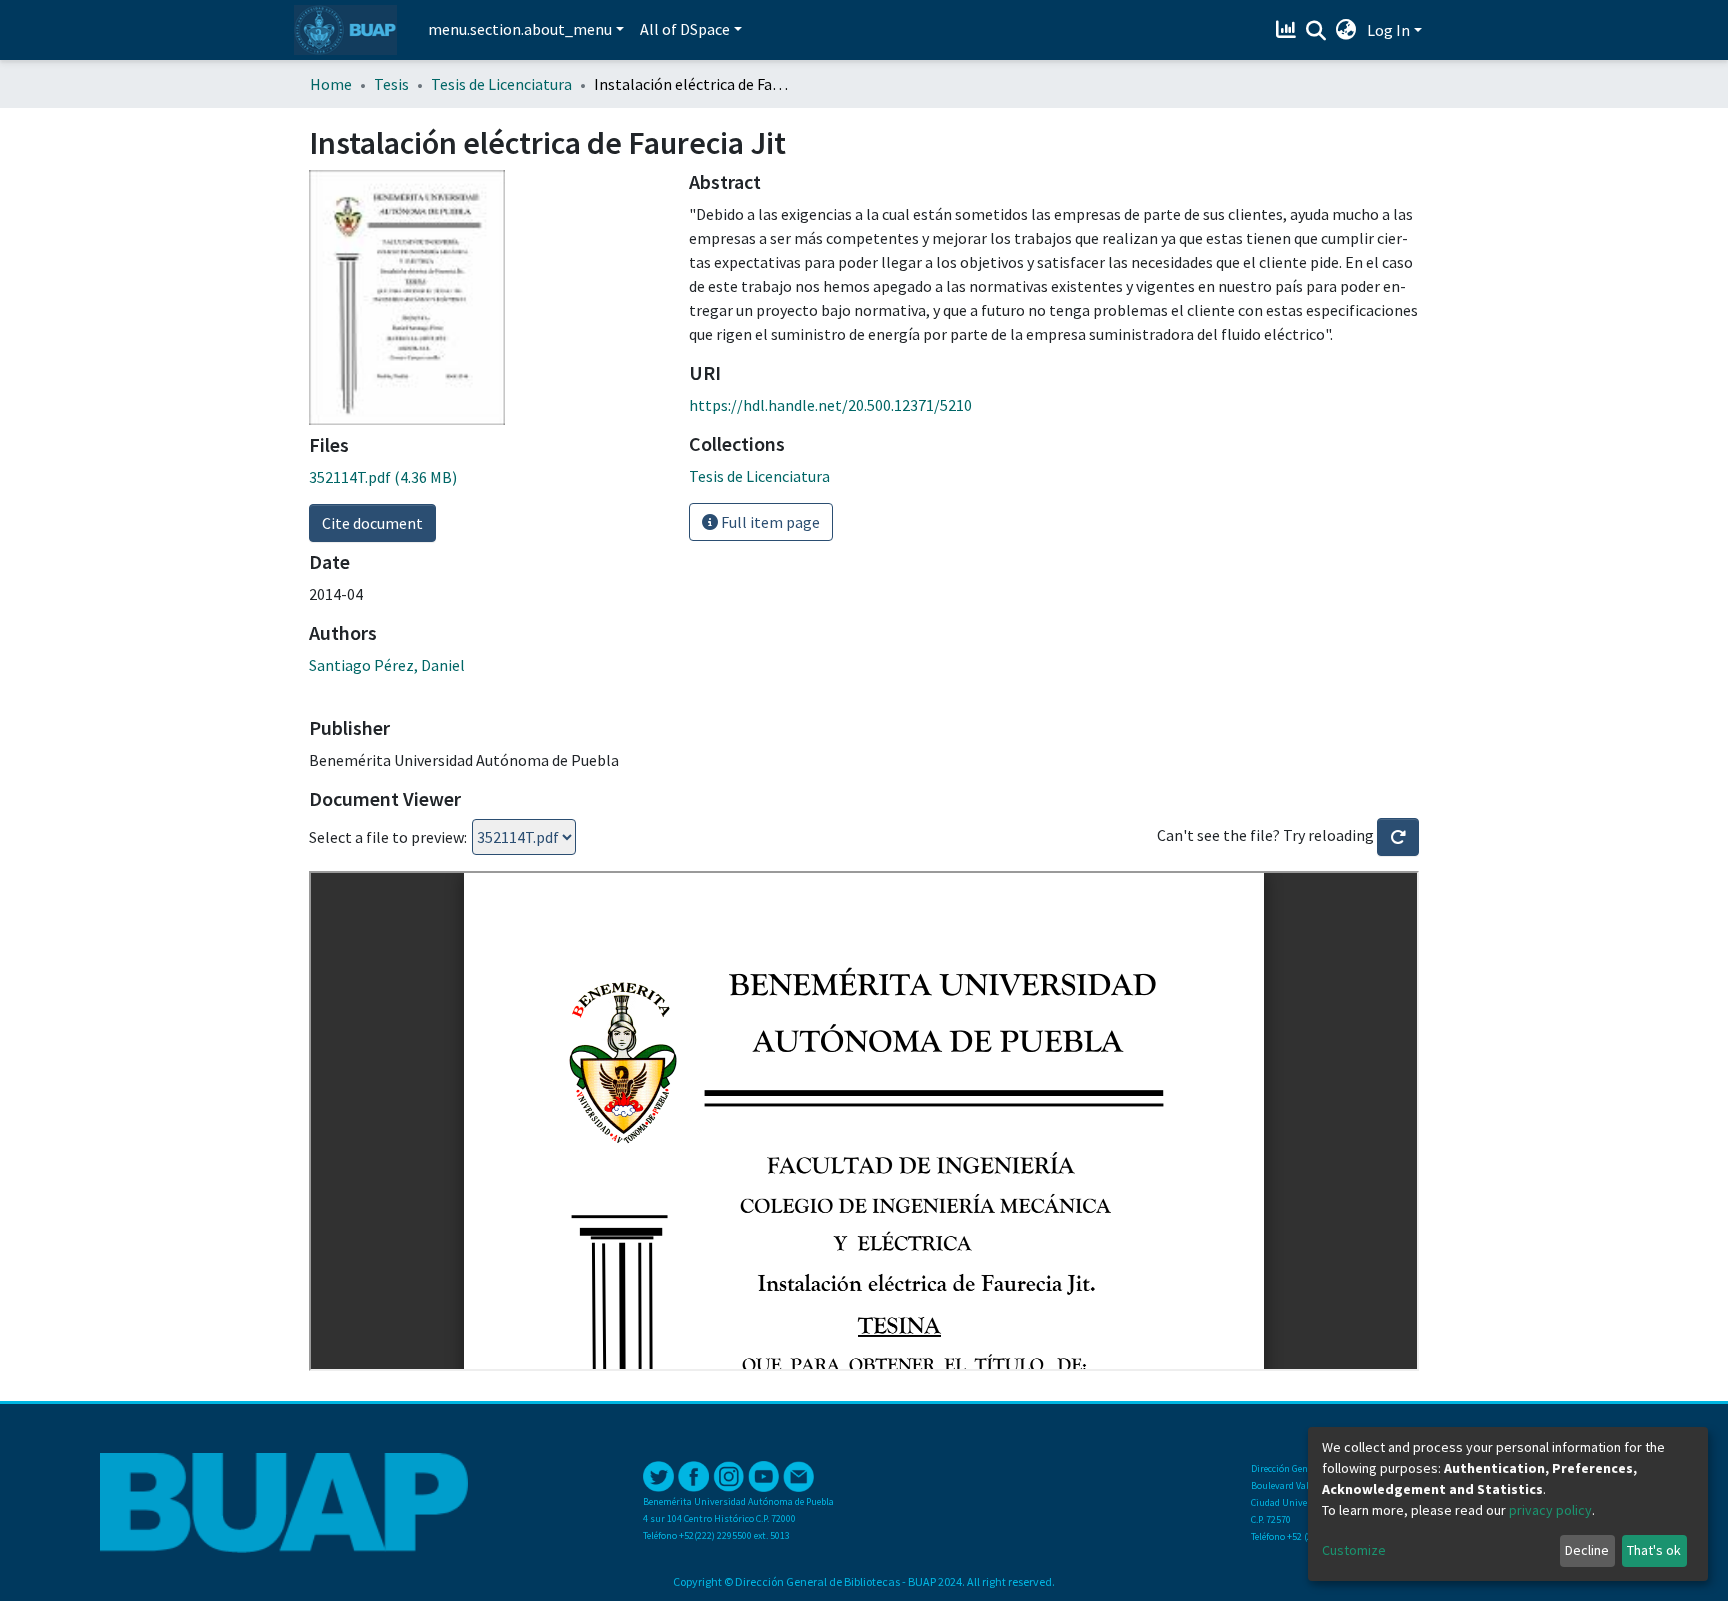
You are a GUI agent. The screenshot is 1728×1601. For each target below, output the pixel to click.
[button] (1346, 30)
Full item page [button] (769, 522)
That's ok (1654, 1550)
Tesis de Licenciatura (501, 84)
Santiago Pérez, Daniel (387, 665)
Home (331, 84)
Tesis (391, 84)
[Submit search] (1316, 31)
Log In (1388, 30)
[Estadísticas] (1288, 30)
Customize (1354, 1550)
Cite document (372, 523)
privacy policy (1550, 1510)
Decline (1587, 1550)
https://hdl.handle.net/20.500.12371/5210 (830, 405)
